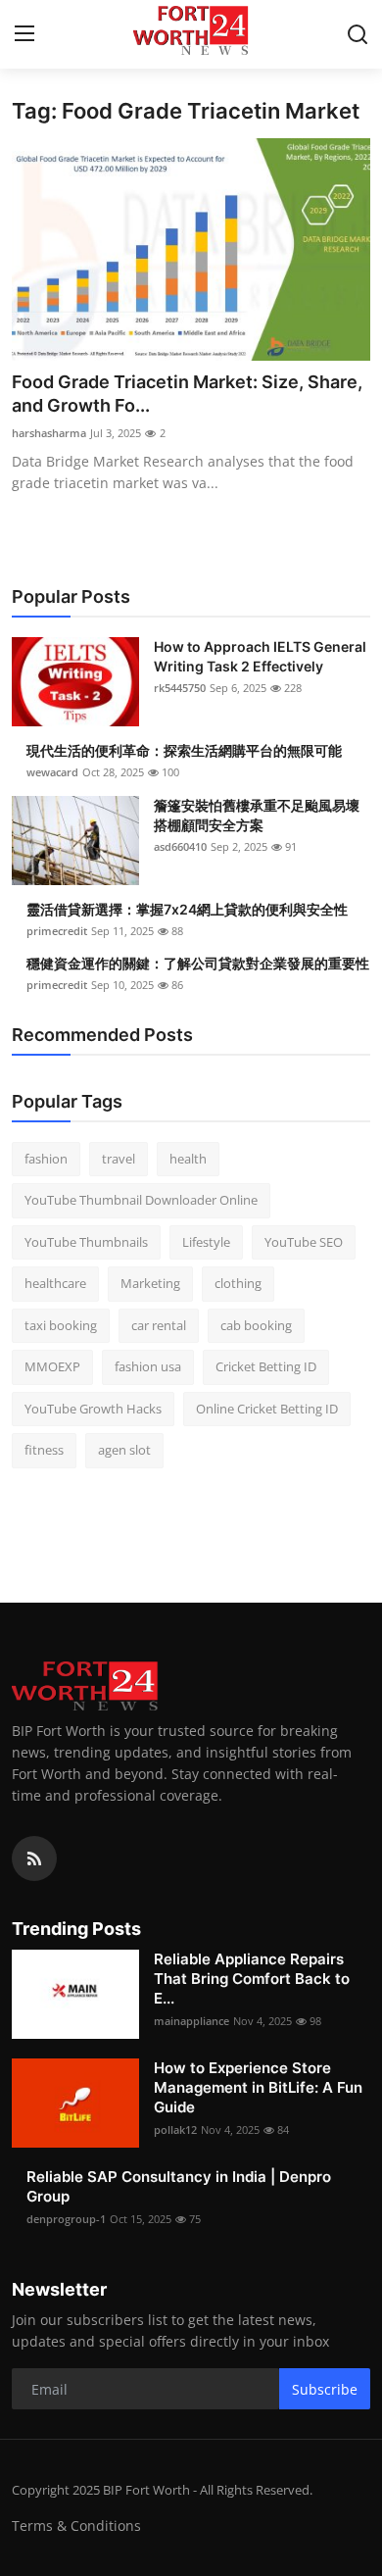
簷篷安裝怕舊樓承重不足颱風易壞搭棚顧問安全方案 (257, 815)
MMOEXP (52, 1366)
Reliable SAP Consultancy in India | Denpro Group (179, 2186)
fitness (44, 1450)
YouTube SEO (304, 1242)
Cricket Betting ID (266, 1366)
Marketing (150, 1283)
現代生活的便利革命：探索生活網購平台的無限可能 (184, 750)
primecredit (57, 931)
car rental (159, 1325)
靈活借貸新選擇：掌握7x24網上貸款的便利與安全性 (187, 909)
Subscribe (325, 2389)
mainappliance (191, 2021)
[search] (358, 34)
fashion (46, 1159)
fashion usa (148, 1366)
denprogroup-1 (66, 2219)
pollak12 (175, 2130)
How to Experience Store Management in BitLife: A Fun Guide (258, 2087)
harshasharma (49, 433)
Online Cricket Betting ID (267, 1409)
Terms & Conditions (76, 2526)
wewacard (52, 772)
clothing (238, 1283)
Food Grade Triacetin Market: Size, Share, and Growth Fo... (187, 394)
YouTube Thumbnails (86, 1242)
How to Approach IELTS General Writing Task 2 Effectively (260, 656)
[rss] (34, 1858)
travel (119, 1159)
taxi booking (61, 1325)
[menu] (24, 34)
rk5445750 (180, 688)
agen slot (124, 1450)
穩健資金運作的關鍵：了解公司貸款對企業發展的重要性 (198, 963)
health (188, 1159)
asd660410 (180, 846)
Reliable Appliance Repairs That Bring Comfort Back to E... (252, 1979)
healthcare (55, 1283)
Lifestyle (206, 1242)
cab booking (256, 1325)
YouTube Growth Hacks (93, 1409)
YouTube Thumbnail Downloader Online (141, 1200)
